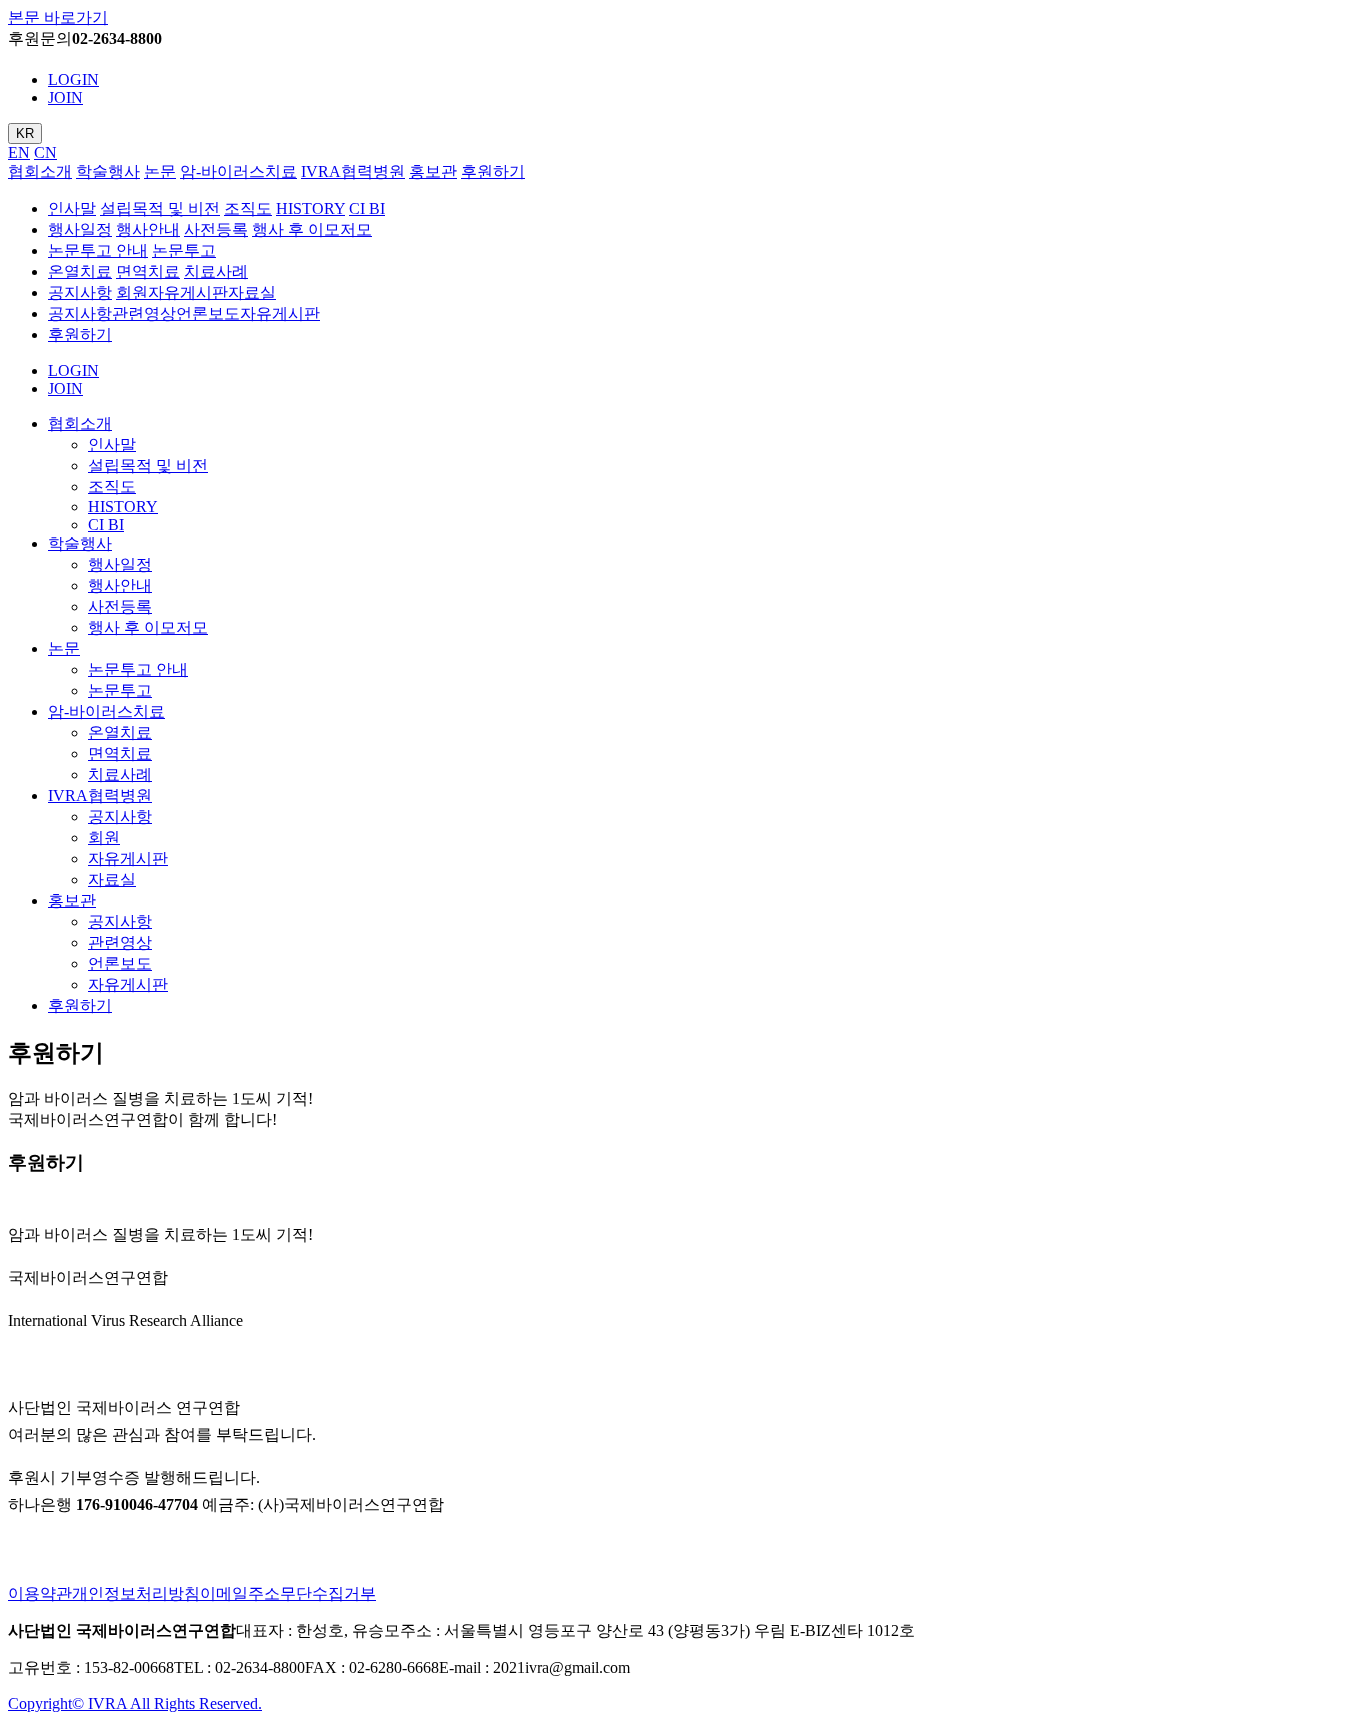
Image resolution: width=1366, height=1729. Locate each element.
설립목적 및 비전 (160, 208)
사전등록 (216, 229)
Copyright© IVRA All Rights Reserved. (135, 1703)
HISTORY (310, 208)
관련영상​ (144, 313)
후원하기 (493, 171)
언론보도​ (208, 313)
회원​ (132, 292)
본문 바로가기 (58, 17)
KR (25, 133)
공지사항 (80, 292)
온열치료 (80, 271)
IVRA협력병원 (353, 171)
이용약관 (40, 1593)
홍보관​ (72, 900)
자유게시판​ (188, 292)
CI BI (367, 208)
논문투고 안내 (98, 250)
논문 (160, 171)
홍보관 (433, 171)
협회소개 (40, 171)
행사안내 (148, 229)
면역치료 (148, 271)
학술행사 (108, 171)
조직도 (248, 208)
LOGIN (73, 79)
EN (19, 152)
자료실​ (252, 292)
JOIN (65, 97)
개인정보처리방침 (136, 1593)
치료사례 (216, 271)
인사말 (72, 208)
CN (45, 152)
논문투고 (184, 250)
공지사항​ (80, 313)
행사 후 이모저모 (312, 229)
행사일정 (80, 229)
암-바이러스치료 (238, 171)
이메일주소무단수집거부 (288, 1593)
